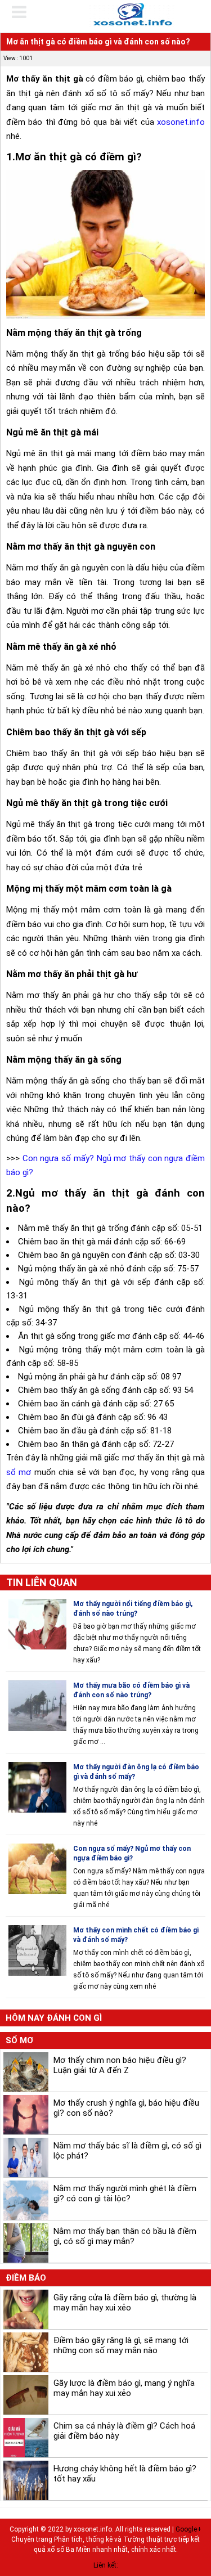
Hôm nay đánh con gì (54, 2018)
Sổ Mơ (19, 2040)
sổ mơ (19, 1472)
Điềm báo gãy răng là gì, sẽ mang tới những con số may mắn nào (121, 2345)
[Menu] (26, 12)
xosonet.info (181, 122)
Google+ (188, 2529)
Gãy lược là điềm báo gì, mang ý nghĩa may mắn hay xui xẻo (124, 2388)
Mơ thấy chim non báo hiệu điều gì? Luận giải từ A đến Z (120, 2065)
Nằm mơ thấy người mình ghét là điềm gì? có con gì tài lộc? (125, 2193)
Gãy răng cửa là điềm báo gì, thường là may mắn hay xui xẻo (125, 2303)
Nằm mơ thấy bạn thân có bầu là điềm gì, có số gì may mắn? (125, 2236)
